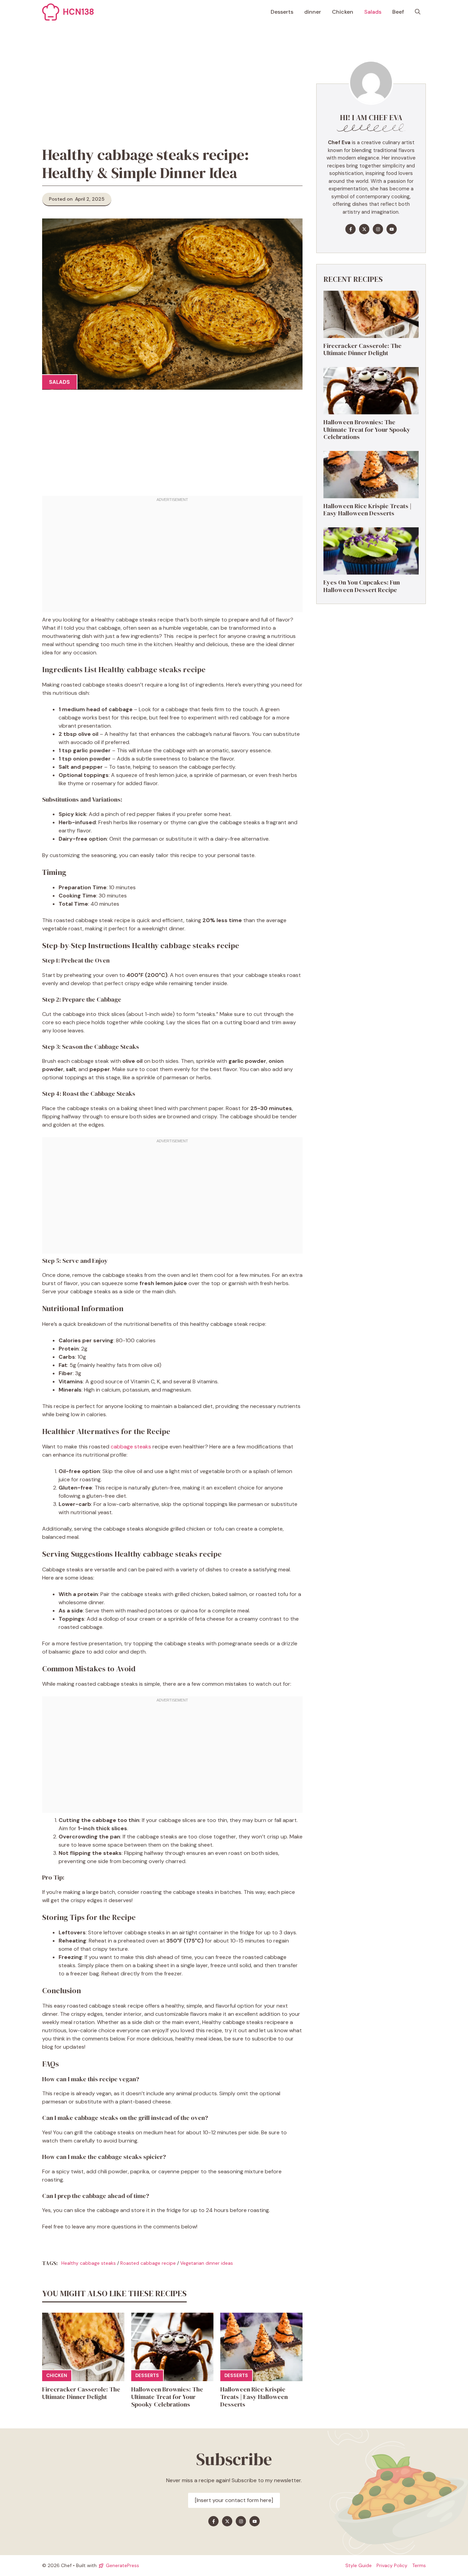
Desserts (282, 12)
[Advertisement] (172, 75)
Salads (373, 12)
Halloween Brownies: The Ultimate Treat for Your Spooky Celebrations (167, 2397)
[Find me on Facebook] (350, 229)
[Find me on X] (364, 229)
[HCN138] (51, 12)
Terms (419, 2565)
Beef (398, 12)
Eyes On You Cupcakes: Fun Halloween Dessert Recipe (362, 586)
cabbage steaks (131, 1447)
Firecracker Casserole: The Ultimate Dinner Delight (81, 2393)
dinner (313, 12)
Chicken (343, 12)
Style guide (359, 2565)
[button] (418, 12)
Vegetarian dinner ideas (207, 2263)
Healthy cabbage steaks (89, 2263)
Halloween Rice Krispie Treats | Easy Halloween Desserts (254, 2397)
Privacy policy (392, 2565)
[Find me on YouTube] (392, 229)
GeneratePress (122, 2565)
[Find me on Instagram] (378, 229)
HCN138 (78, 12)
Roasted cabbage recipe (148, 2263)
